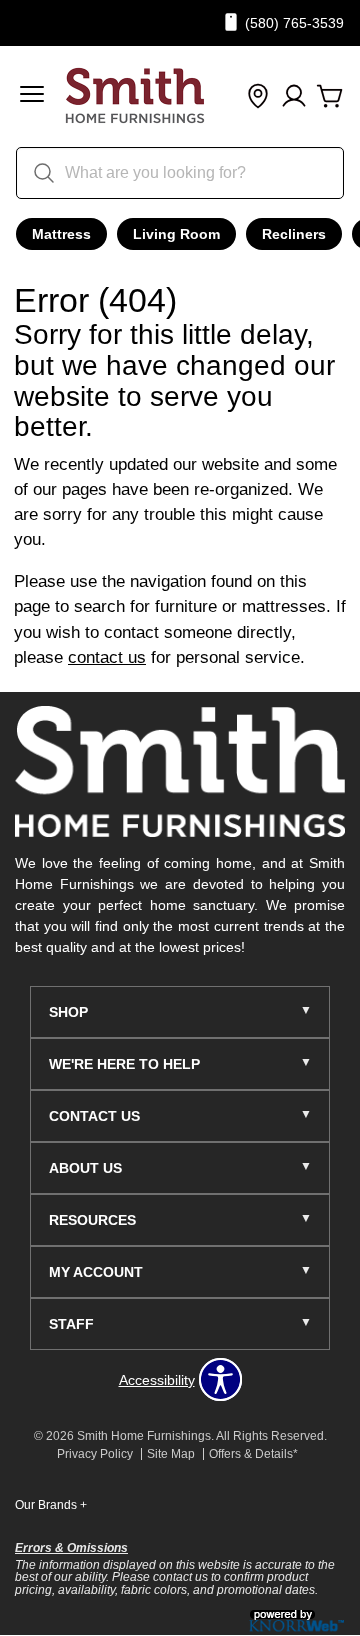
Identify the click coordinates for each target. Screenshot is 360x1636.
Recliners (294, 234)
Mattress (61, 234)
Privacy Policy (95, 1454)
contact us (107, 657)
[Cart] (330, 97)
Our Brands (51, 1505)
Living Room (176, 234)
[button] (32, 96)
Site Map (171, 1454)
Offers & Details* (253, 1454)
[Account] (294, 97)
